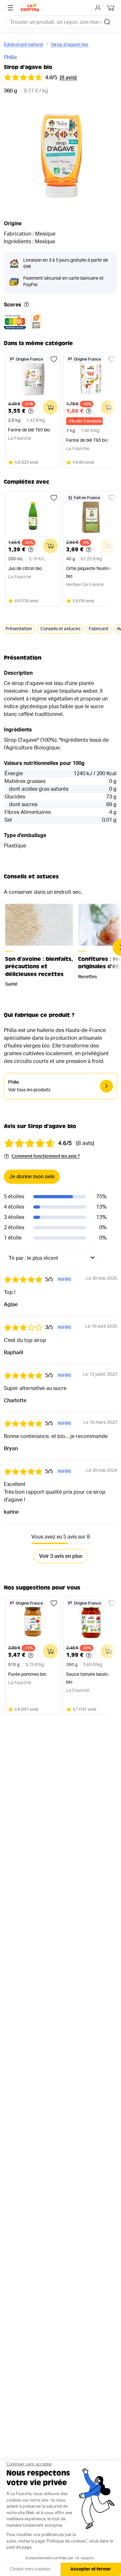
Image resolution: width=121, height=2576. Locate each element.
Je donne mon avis (32, 1177)
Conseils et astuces (60, 629)
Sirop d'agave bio (70, 45)
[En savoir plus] (26, 305)
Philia (10, 57)
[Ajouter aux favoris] (54, 359)
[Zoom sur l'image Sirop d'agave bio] (60, 156)
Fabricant (99, 629)
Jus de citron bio (25, 569)
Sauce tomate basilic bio (88, 1678)
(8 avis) (68, 78)
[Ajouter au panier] (50, 407)
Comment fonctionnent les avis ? (46, 1156)
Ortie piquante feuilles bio (89, 573)
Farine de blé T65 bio (29, 430)
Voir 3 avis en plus (61, 1556)
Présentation (19, 629)
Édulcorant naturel (23, 45)
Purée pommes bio (27, 1674)
